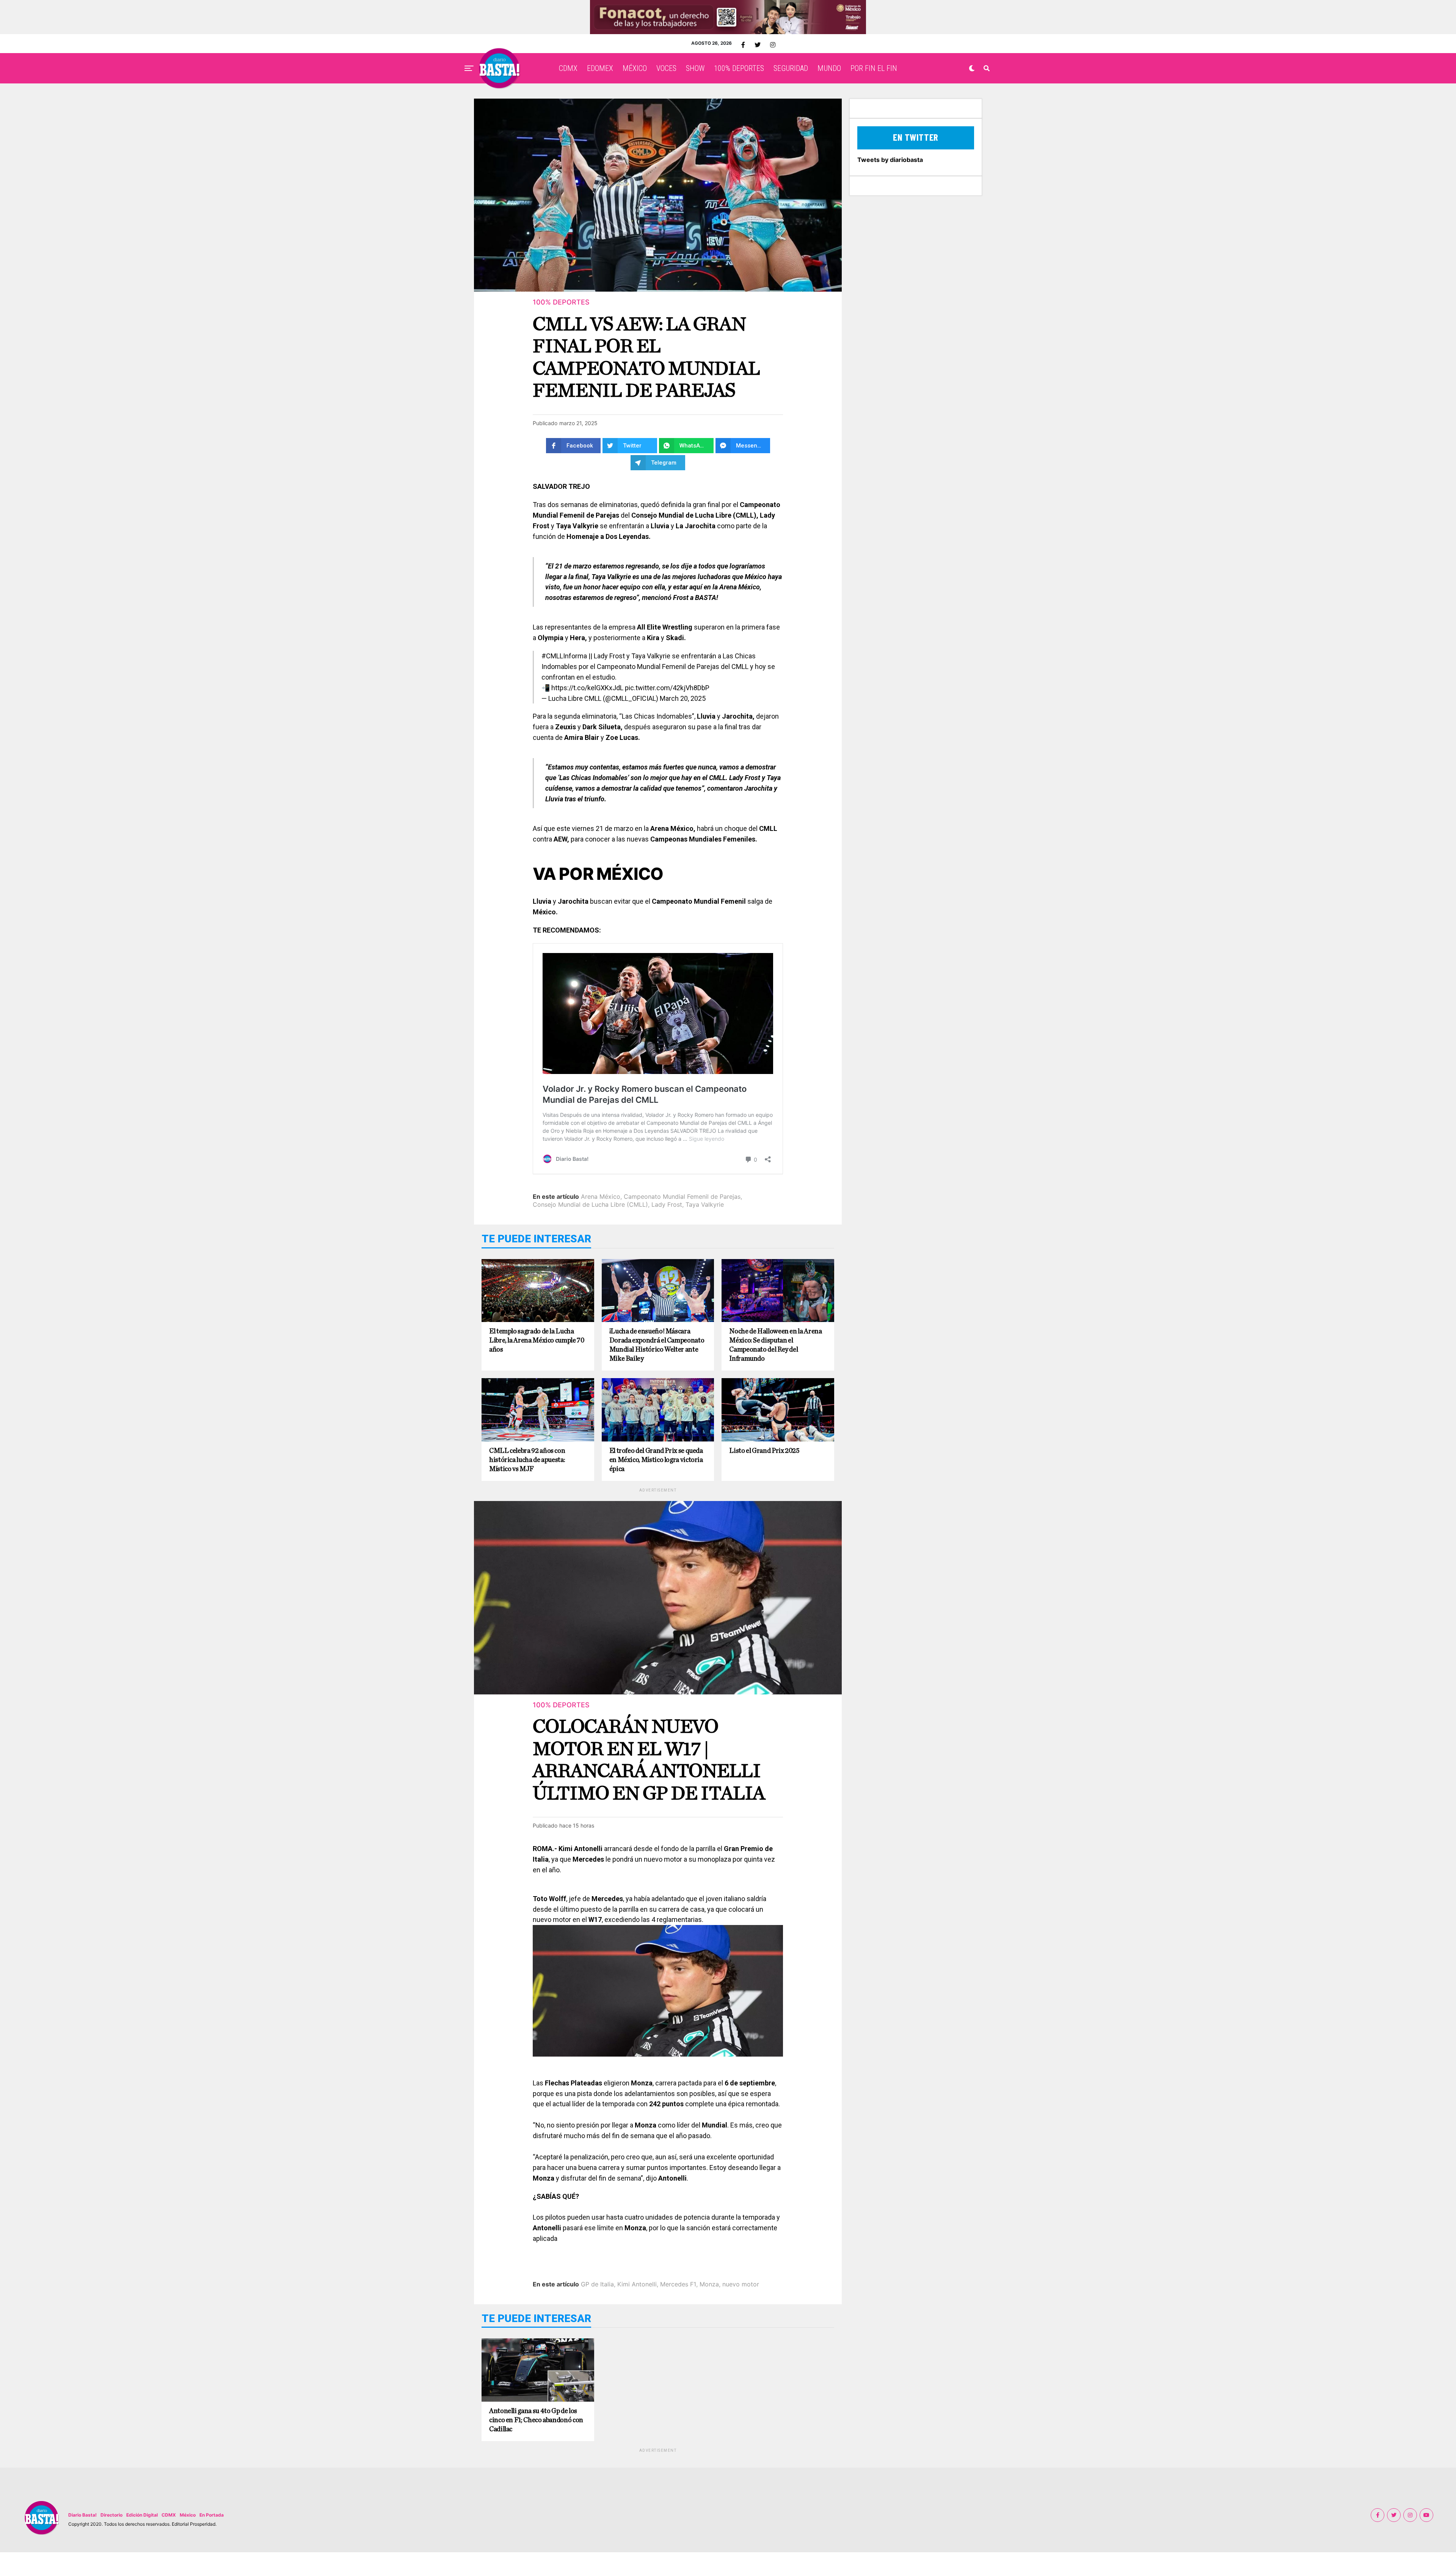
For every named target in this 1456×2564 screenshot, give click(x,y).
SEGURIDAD (791, 68)
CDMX (568, 68)
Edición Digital (142, 2515)
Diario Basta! (82, 2515)
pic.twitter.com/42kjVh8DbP (667, 688)
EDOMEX (600, 68)
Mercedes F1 (678, 2284)
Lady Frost (667, 1204)
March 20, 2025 (683, 698)
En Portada (212, 2515)
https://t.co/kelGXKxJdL (587, 688)
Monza (709, 2284)
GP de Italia (597, 2284)
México (188, 2515)
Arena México (601, 1196)
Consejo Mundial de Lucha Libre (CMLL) (590, 1204)
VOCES (666, 68)
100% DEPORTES (739, 68)
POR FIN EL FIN (874, 68)
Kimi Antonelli (637, 2284)
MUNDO (829, 68)
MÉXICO (635, 68)
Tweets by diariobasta (890, 160)
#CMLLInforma (564, 656)
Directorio (111, 2515)
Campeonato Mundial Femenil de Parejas (682, 1196)
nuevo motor (741, 2284)
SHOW (695, 68)
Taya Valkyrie (705, 1204)
